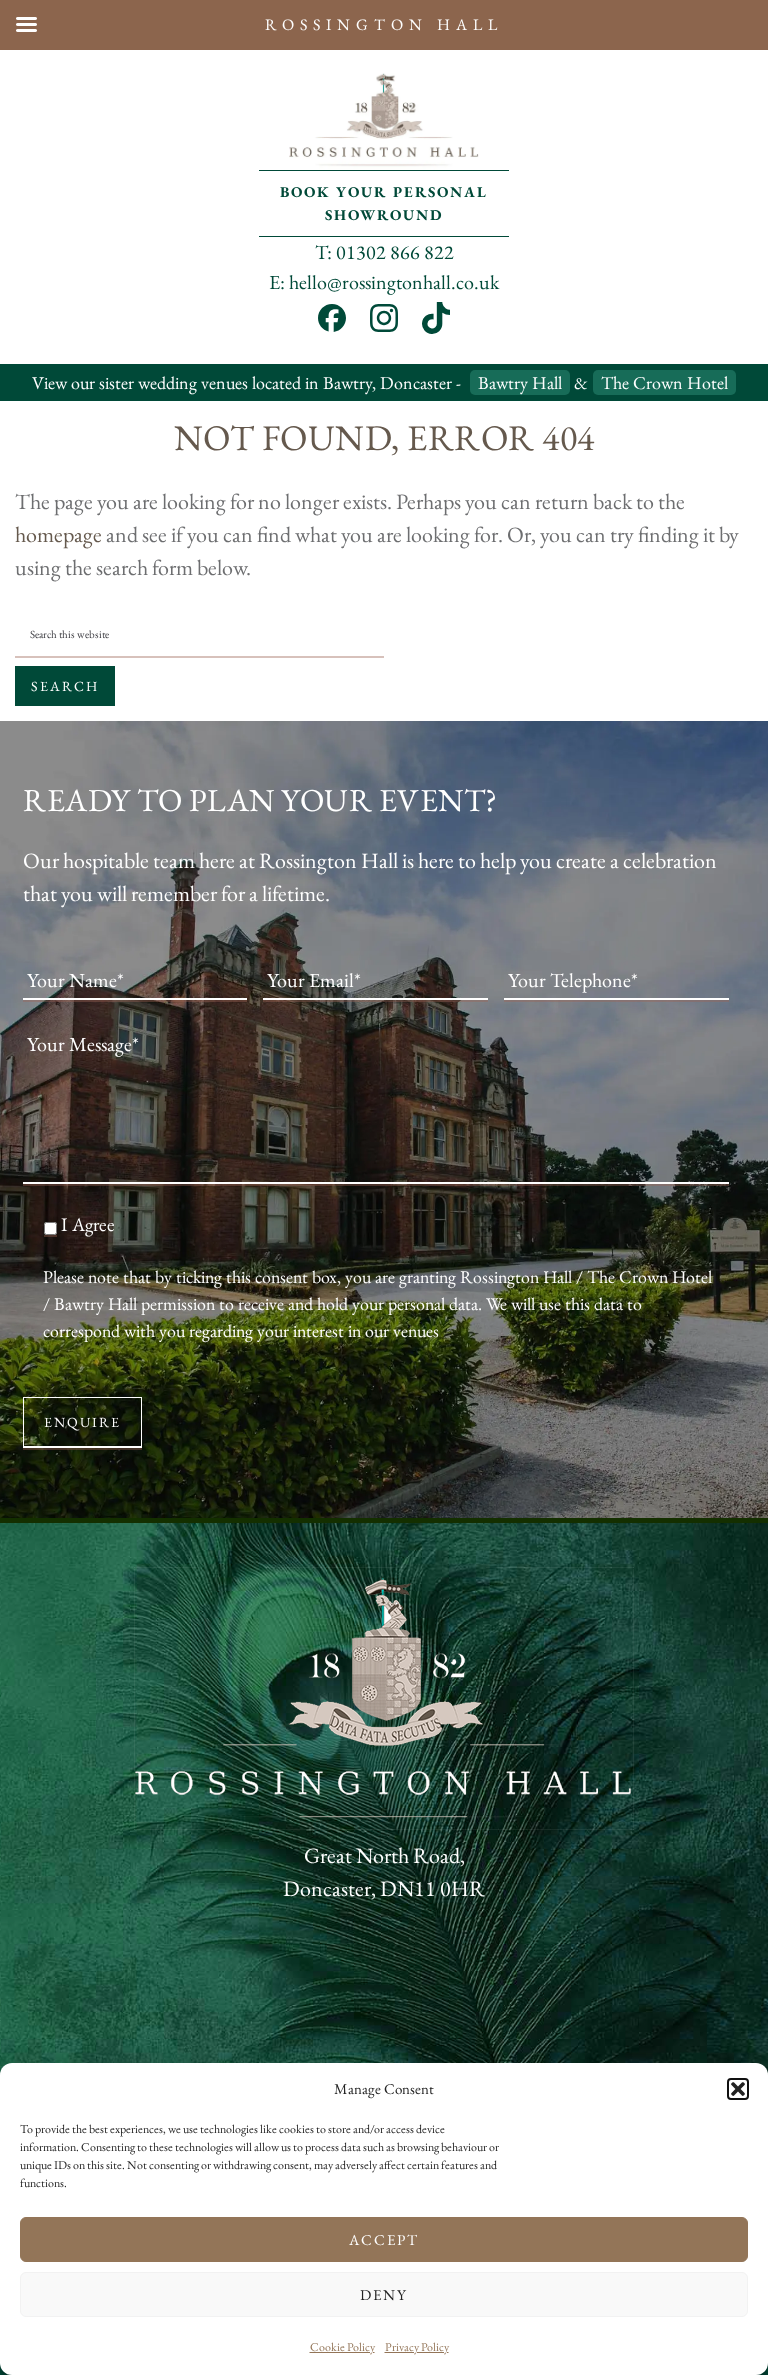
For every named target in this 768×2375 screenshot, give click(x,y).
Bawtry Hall (520, 382)
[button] (738, 2089)
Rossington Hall (383, 120)
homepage (58, 534)
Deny (384, 2294)
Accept (384, 2239)
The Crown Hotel (664, 382)
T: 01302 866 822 (384, 252)
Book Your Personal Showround (384, 203)
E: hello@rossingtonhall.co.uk (384, 282)
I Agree (88, 1224)
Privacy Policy (417, 2347)
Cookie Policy (342, 2347)
